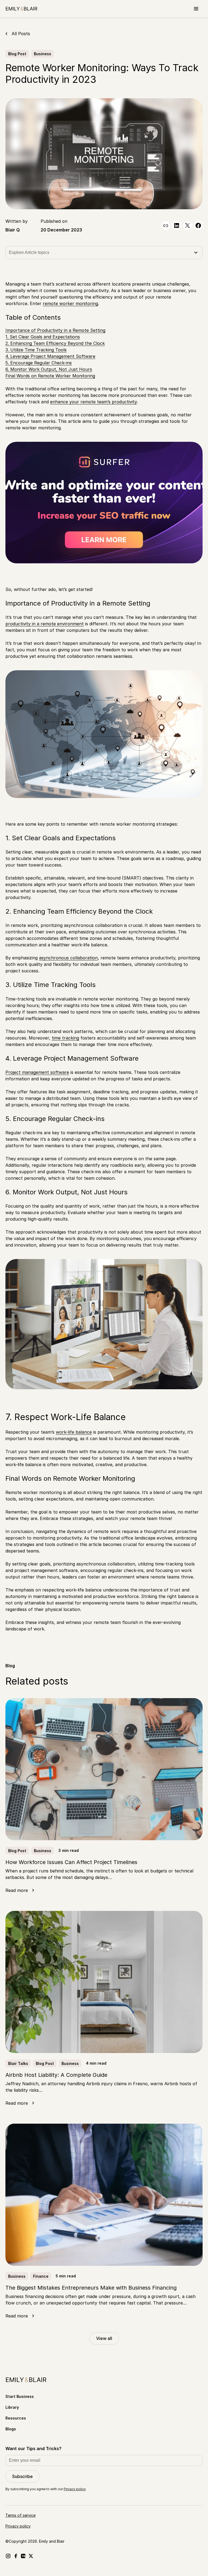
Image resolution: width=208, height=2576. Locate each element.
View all (104, 2338)
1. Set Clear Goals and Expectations (43, 337)
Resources (16, 2418)
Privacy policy (75, 2489)
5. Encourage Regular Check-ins (39, 363)
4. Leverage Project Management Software (50, 356)
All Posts (21, 34)
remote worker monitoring (70, 303)
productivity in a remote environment (45, 624)
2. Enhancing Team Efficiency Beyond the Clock (55, 343)
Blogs (11, 2429)
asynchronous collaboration (68, 958)
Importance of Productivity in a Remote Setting (55, 330)
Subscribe (22, 2476)
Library (12, 2407)
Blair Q (13, 230)
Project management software (37, 1072)
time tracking (65, 1038)
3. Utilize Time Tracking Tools (36, 350)
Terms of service (20, 2515)
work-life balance (74, 1432)
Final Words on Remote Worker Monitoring (50, 376)
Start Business (20, 2396)
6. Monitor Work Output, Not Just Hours (49, 369)
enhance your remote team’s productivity (93, 402)
